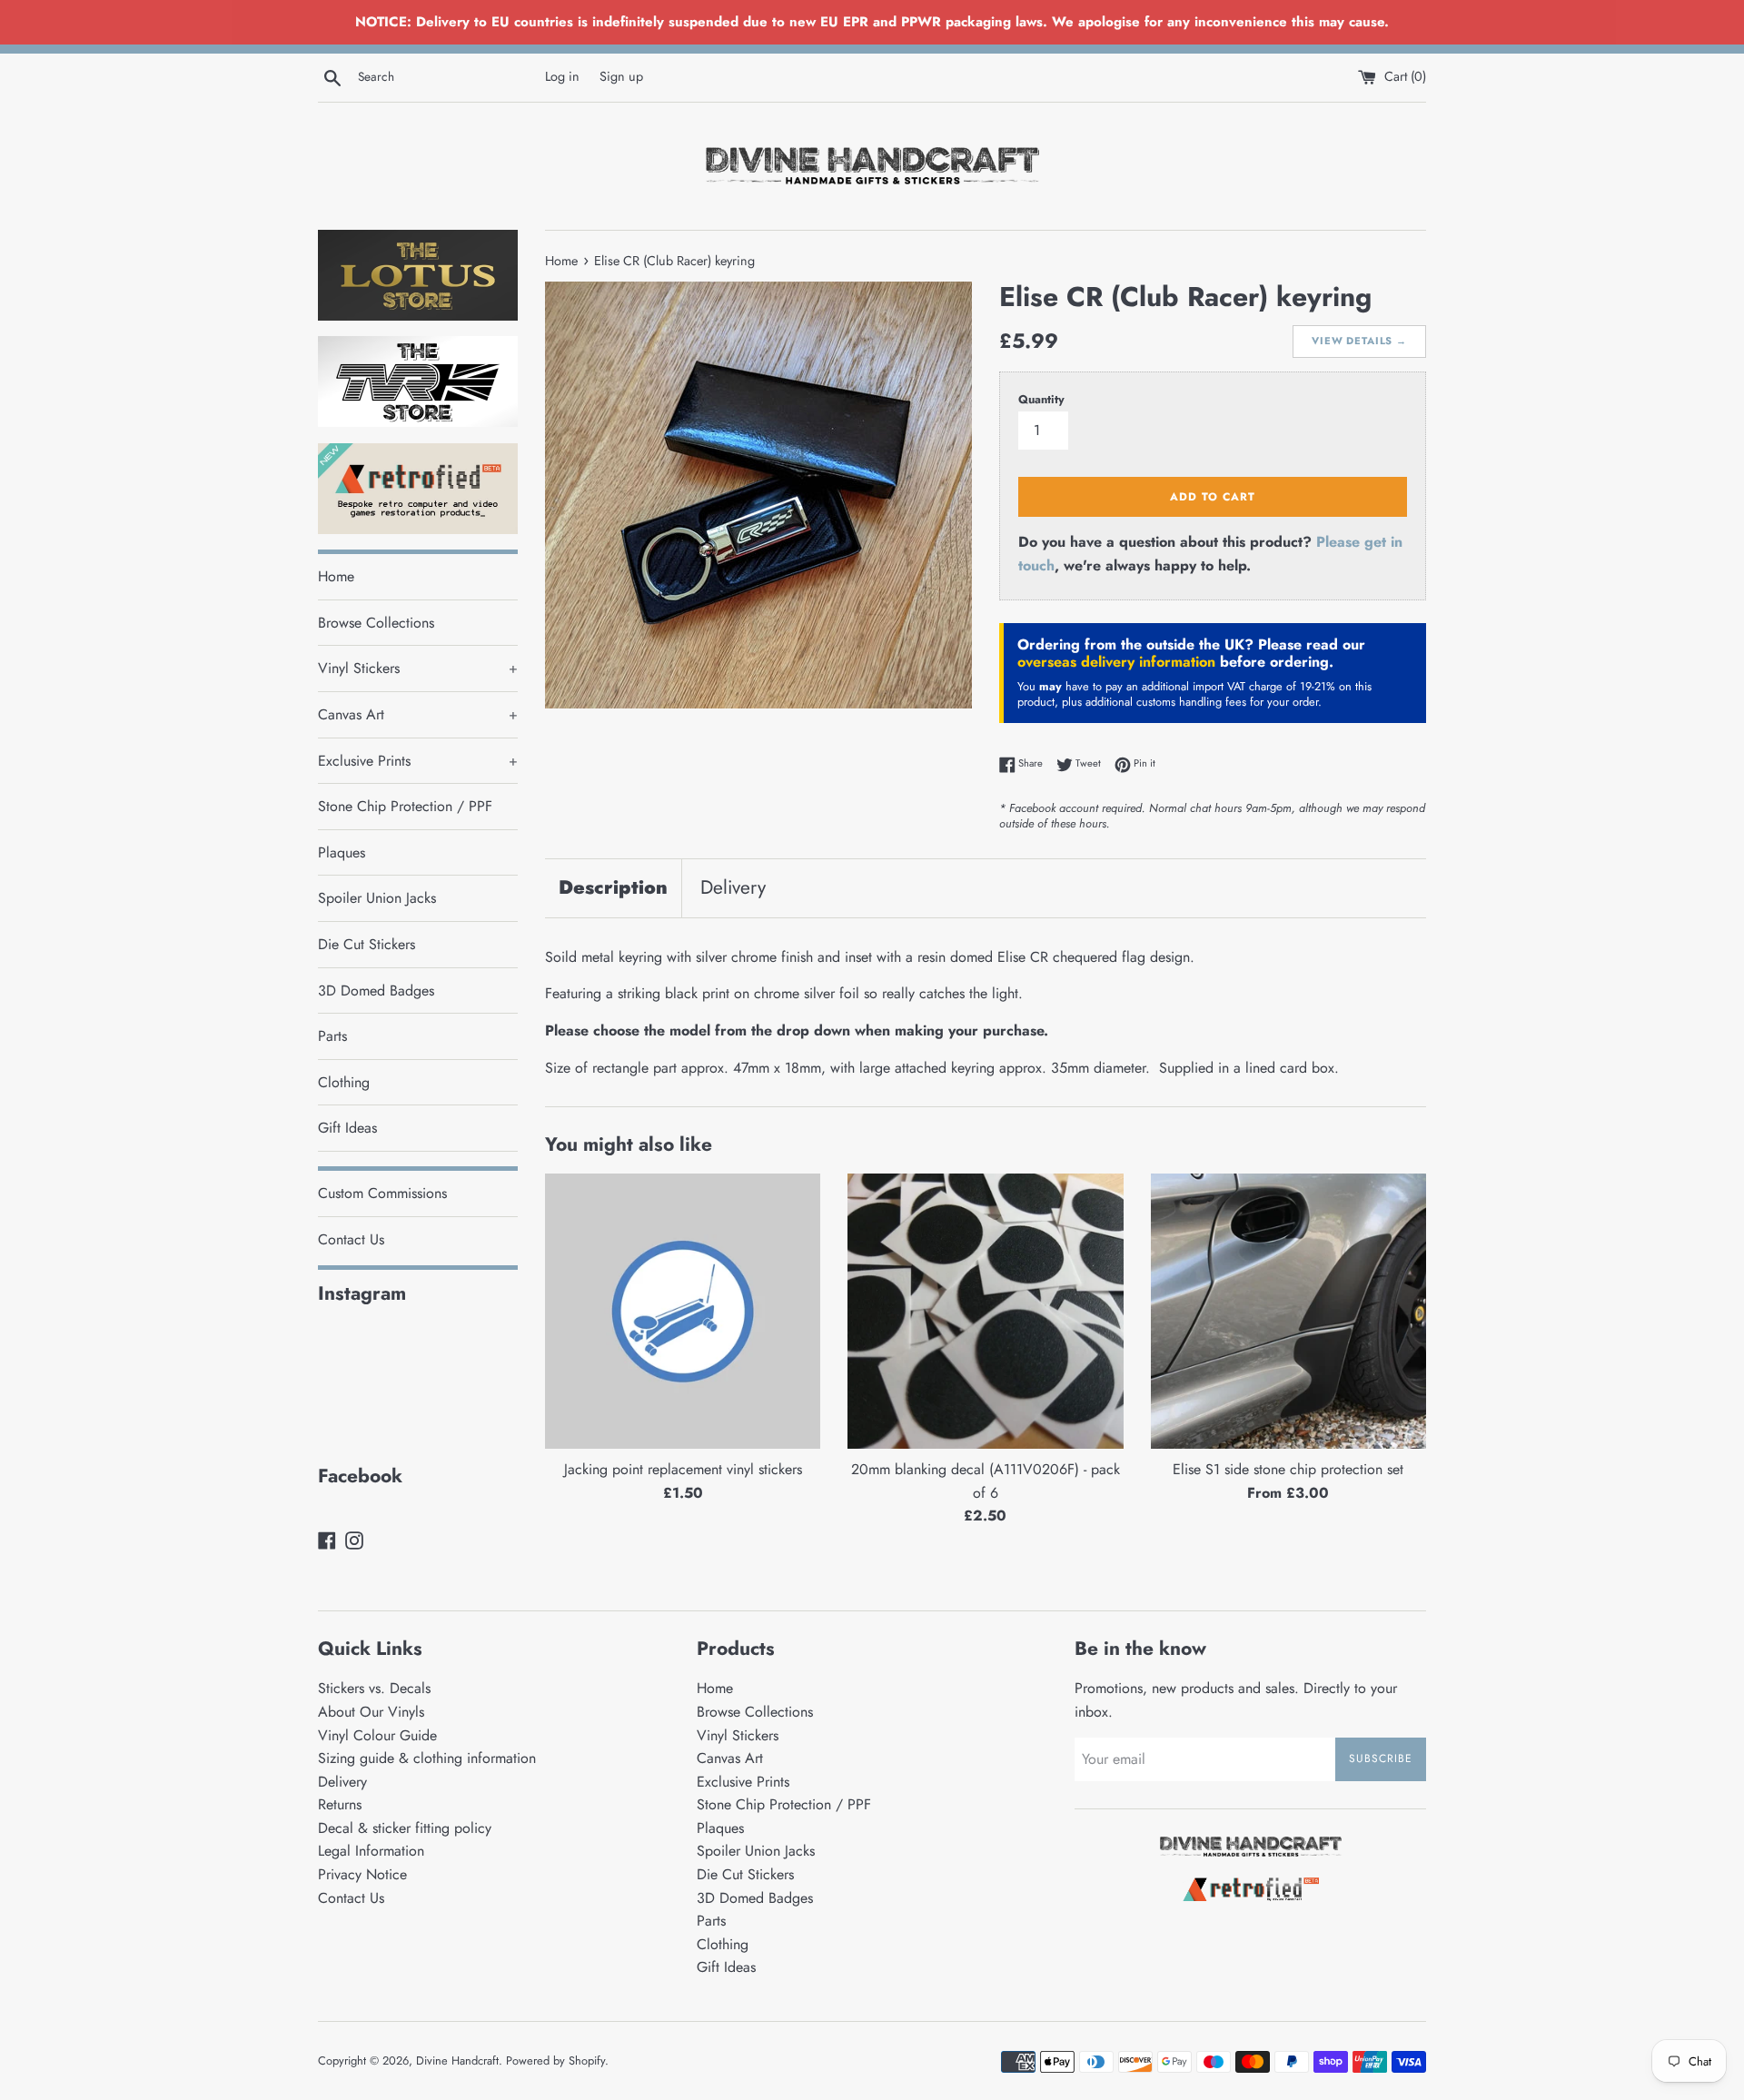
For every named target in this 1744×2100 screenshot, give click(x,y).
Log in (562, 76)
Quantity (1041, 399)
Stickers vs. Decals (374, 1688)
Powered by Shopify (555, 2060)
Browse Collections (376, 623)
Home (336, 576)
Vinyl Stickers (418, 668)
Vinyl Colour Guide (377, 1735)
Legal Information (371, 1851)
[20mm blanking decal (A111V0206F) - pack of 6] (985, 1311)
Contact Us (351, 1239)
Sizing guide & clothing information (427, 1758)
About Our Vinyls (371, 1712)
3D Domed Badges (376, 991)
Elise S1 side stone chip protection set (1288, 1469)
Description (613, 887)
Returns (340, 1804)
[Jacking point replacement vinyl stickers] (683, 1311)
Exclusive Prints (418, 761)
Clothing (344, 1082)
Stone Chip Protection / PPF (405, 806)
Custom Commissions (382, 1193)
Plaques (342, 852)
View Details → (1359, 341)
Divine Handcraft (457, 2060)
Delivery (733, 887)
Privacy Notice (362, 1874)
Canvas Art (418, 714)
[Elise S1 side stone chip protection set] (1288, 1311)
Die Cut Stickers (367, 944)
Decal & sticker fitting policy (405, 1828)
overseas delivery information (1116, 662)
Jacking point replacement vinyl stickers (683, 1469)
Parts (332, 1036)
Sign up (621, 76)
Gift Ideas (347, 1128)
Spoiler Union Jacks (377, 898)
